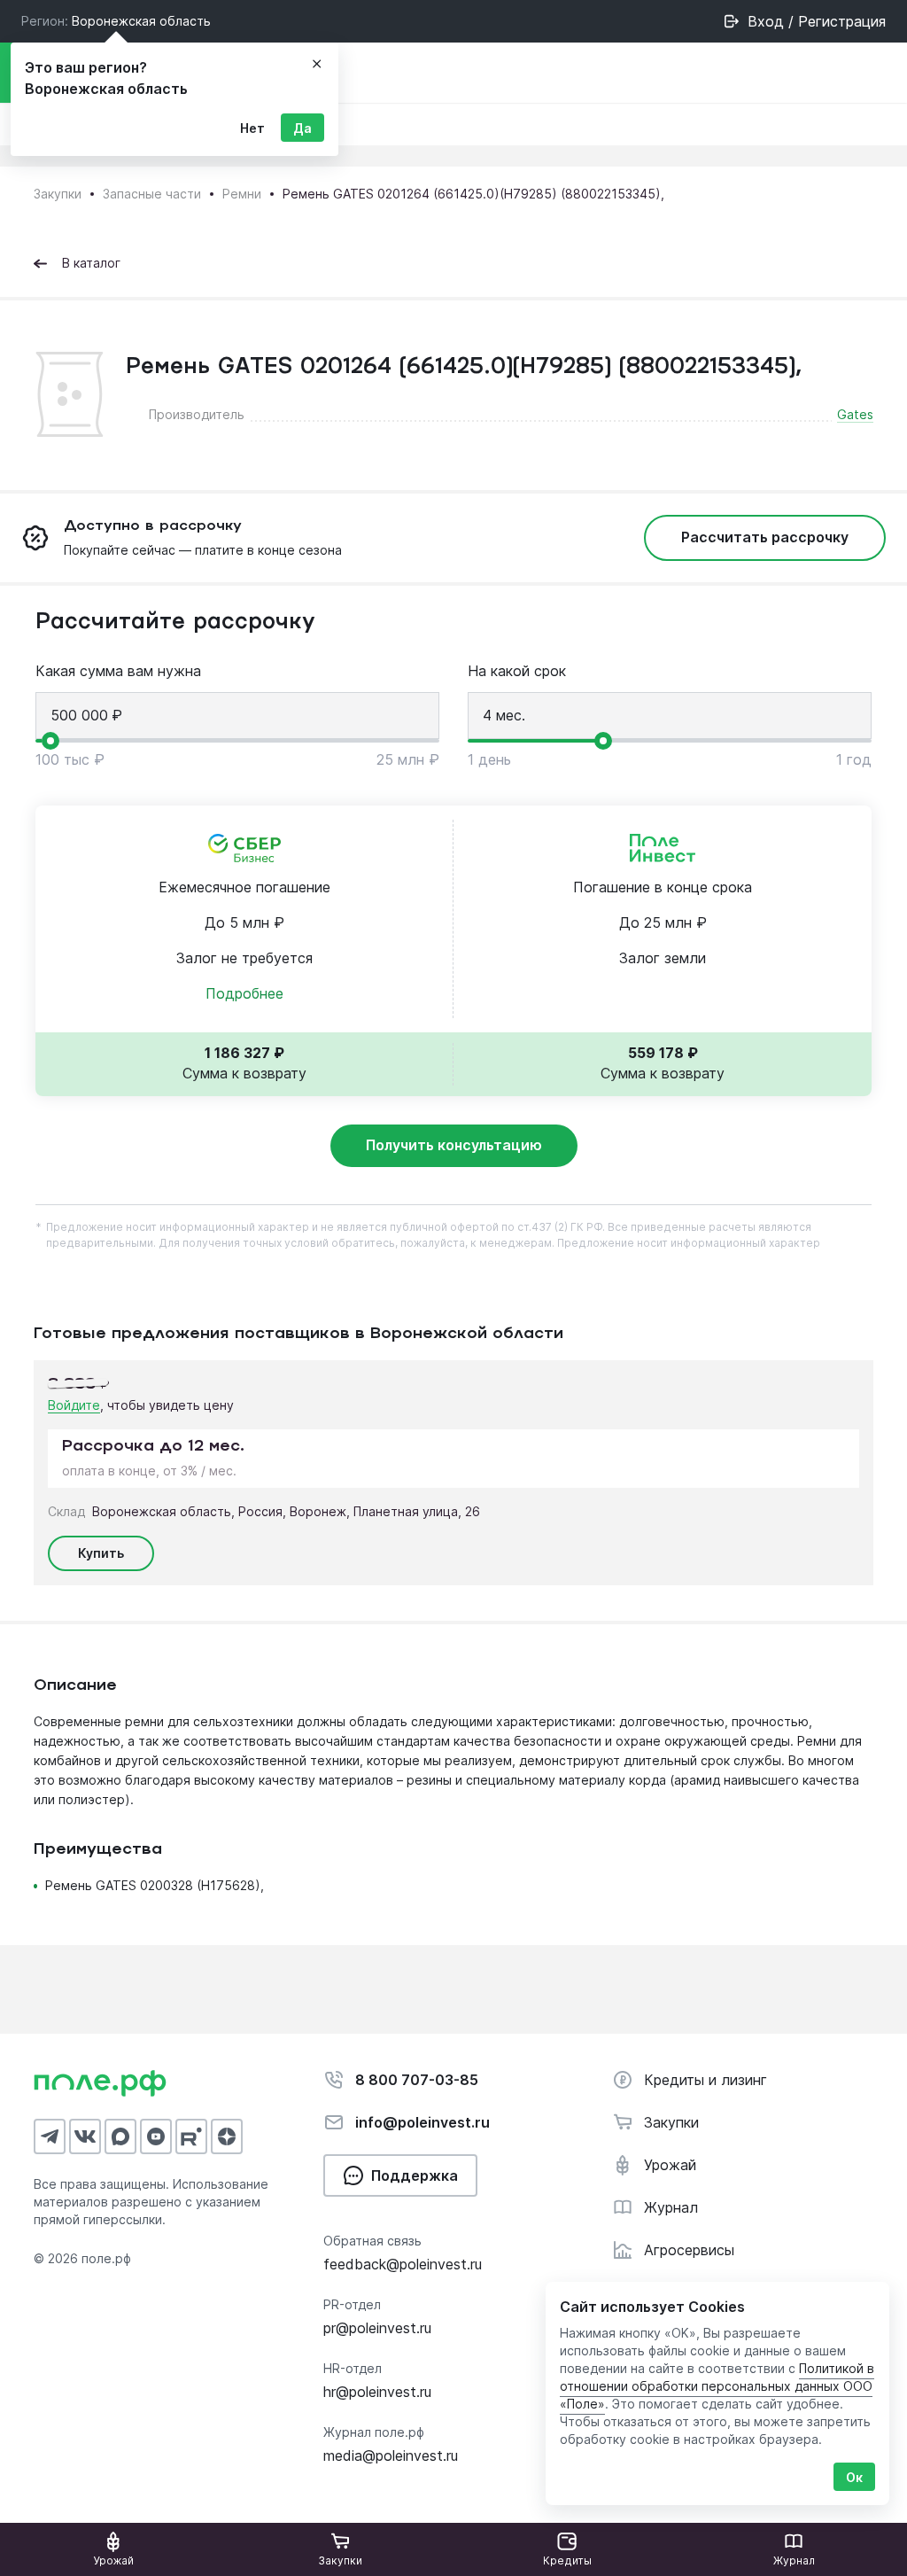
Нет (252, 128)
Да (302, 128)
